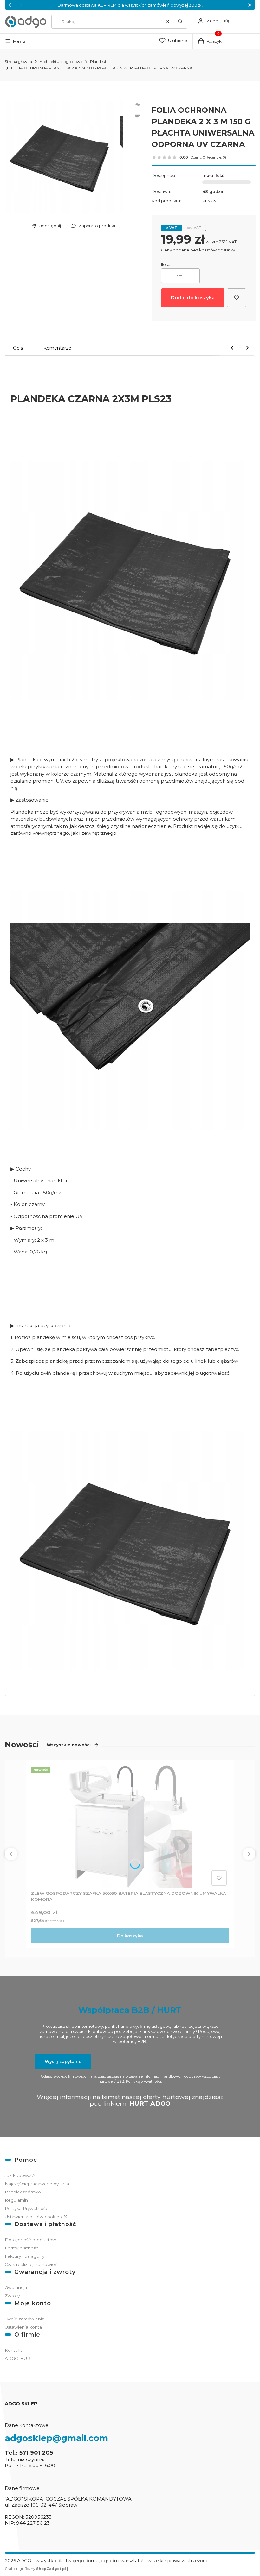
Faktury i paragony (25, 2256)
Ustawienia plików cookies (34, 2217)
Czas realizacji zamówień (31, 2264)
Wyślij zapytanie (63, 2061)
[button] (250, 5)
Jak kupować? (20, 2175)
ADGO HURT (19, 2358)
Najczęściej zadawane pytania (37, 2184)
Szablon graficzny (36, 2569)
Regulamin (16, 2200)
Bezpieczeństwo (23, 2192)
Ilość (166, 264)
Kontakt (13, 2350)
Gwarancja (16, 2287)
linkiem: (137, 2103)
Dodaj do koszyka (193, 298)
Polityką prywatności (143, 2081)
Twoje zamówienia (25, 2319)
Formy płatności (22, 2248)
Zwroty (12, 2296)
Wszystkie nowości (69, 1745)
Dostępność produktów (30, 2240)
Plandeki (98, 62)
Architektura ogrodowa (61, 62)
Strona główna (18, 62)
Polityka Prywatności (27, 2208)
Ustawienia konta (23, 2327)
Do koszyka (130, 1936)
